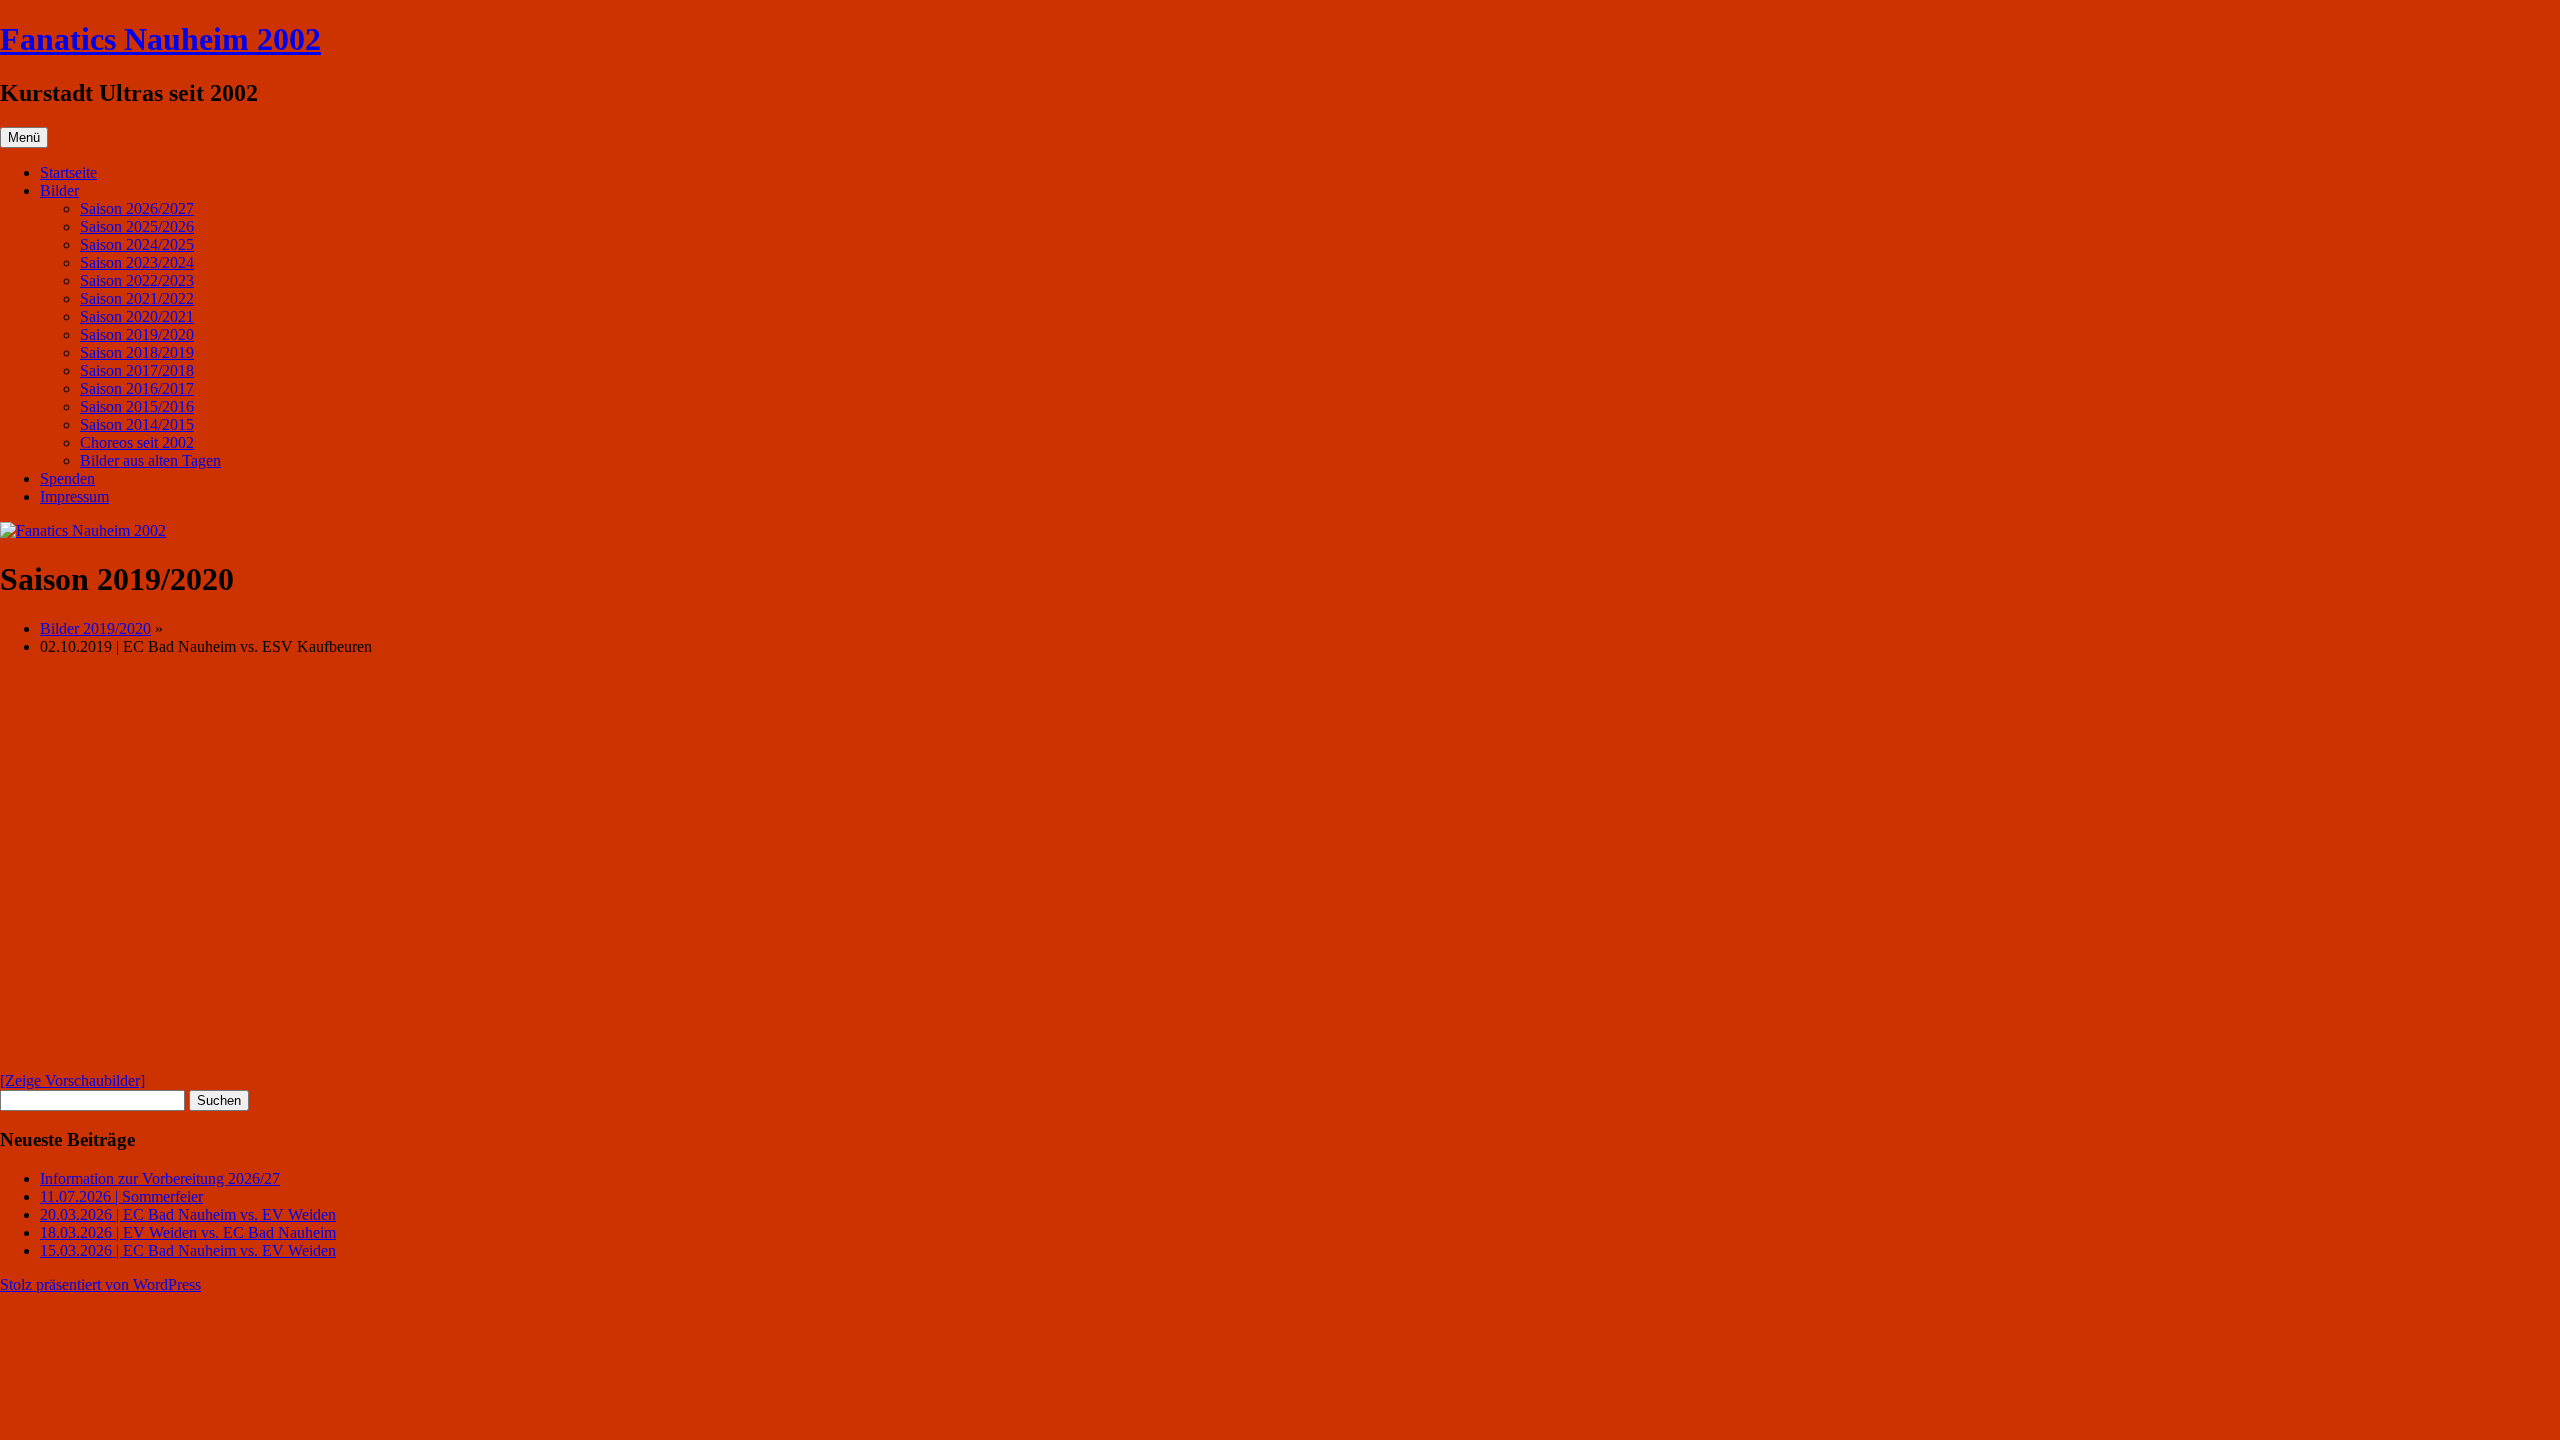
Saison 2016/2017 (137, 388)
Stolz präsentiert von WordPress (100, 1284)
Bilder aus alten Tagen (150, 460)
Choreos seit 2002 (137, 442)
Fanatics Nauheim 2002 (160, 39)
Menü (24, 137)
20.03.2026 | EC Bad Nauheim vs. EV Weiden (188, 1214)
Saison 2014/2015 (137, 424)
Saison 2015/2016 (137, 406)
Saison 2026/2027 (137, 208)
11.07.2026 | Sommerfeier (121, 1196)
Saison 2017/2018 (137, 370)
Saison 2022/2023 (137, 280)
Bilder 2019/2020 (95, 628)
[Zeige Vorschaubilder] (72, 1080)
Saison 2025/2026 (137, 226)
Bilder (59, 190)
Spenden (67, 478)
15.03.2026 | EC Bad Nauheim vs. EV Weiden (188, 1250)
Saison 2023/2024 (137, 262)
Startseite (68, 172)
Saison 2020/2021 (137, 316)
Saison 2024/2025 (137, 244)
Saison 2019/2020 (137, 334)
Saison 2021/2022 (137, 298)
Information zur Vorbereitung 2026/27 (160, 1178)
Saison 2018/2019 (137, 352)
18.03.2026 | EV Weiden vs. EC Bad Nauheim (188, 1232)
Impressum (74, 496)
